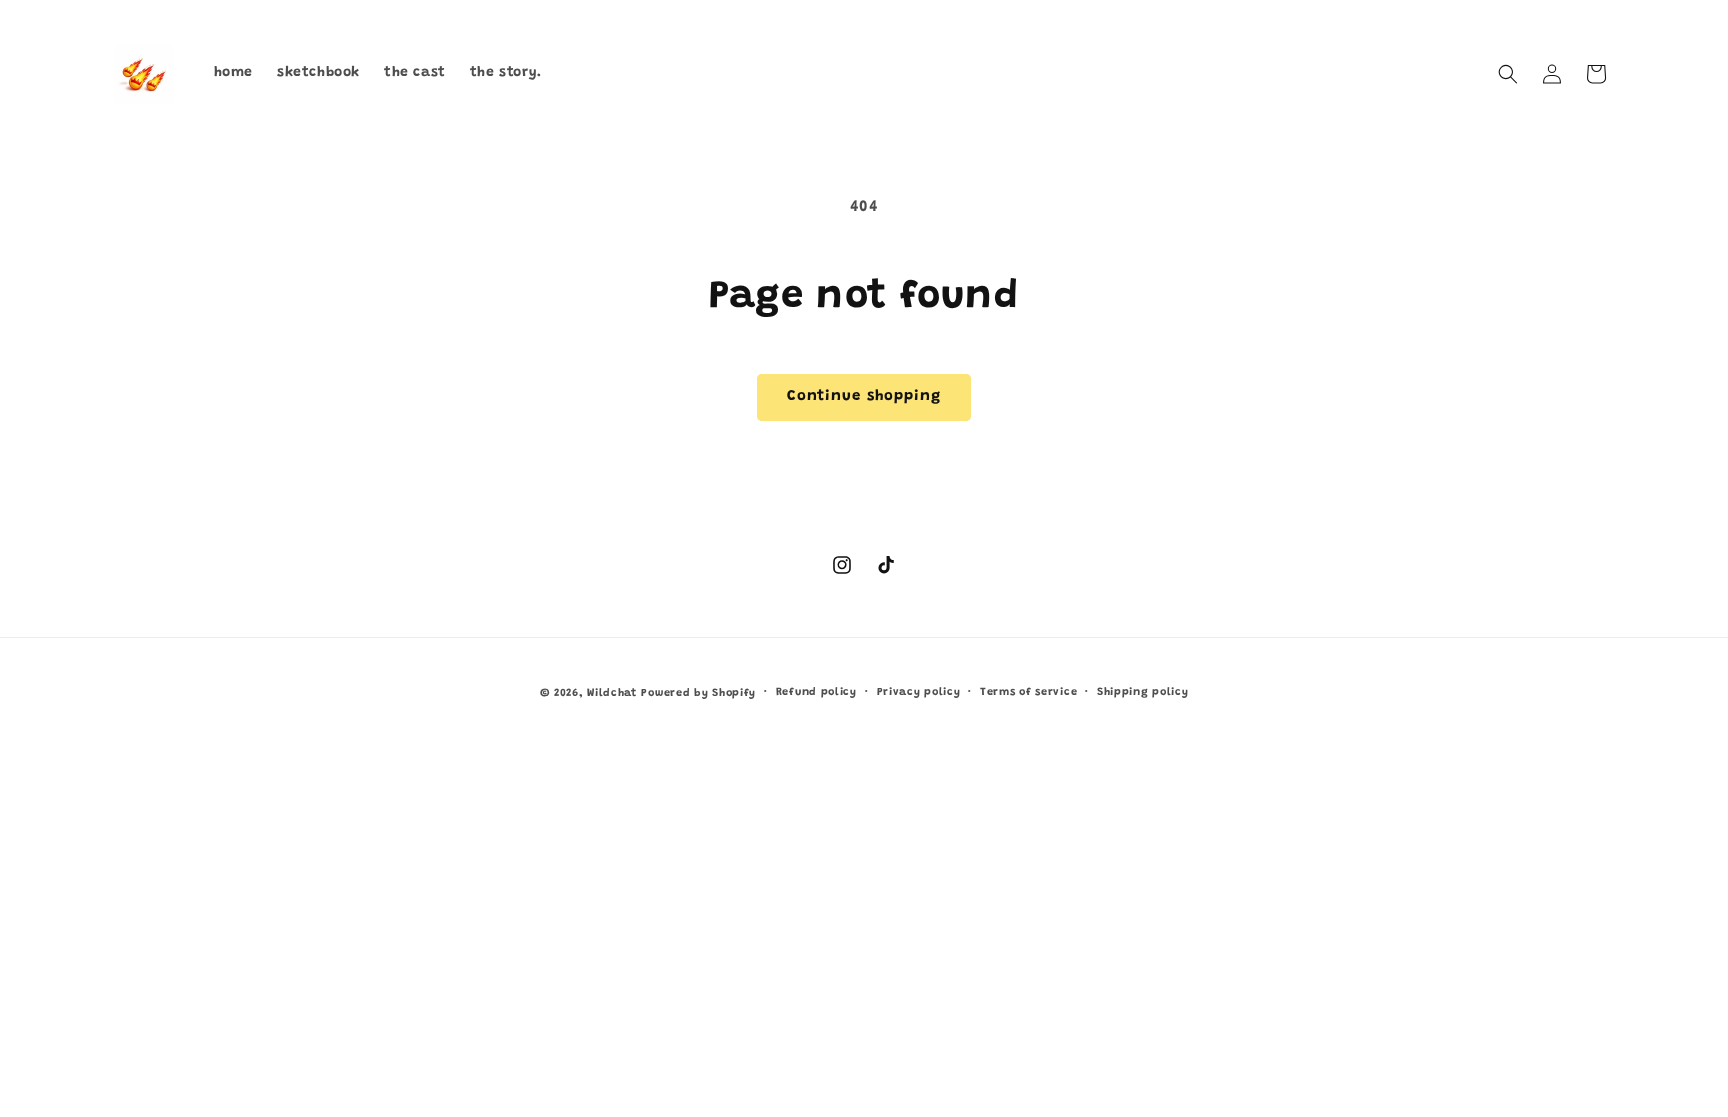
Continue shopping (864, 396)
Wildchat (612, 693)
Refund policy (816, 692)
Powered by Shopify (698, 693)
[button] (1508, 74)
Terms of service (1028, 692)
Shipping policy (1143, 692)
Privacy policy (919, 692)
